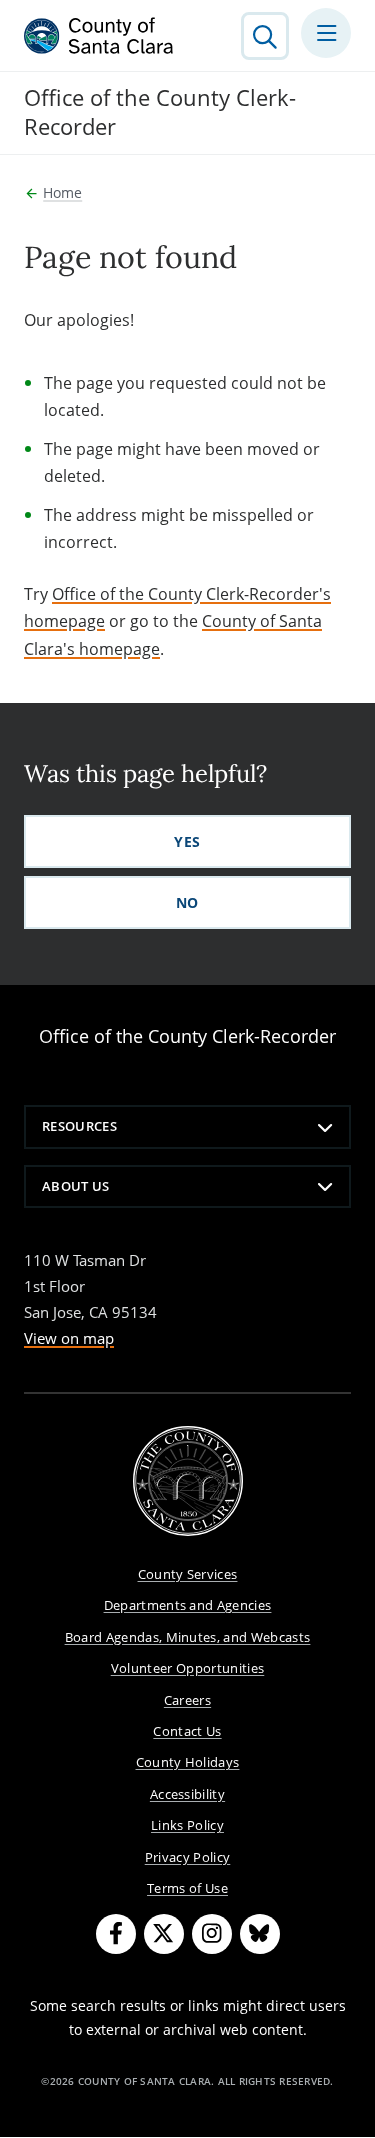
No (187, 902)
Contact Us (187, 1731)
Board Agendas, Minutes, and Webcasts (188, 1637)
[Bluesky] (260, 1934)
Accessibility (187, 1794)
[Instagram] (212, 1934)
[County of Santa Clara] (99, 36)
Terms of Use (187, 1888)
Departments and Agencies (188, 1605)
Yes (187, 841)
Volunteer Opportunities (188, 1668)
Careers (187, 1700)
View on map (69, 1338)
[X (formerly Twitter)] (164, 1934)
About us (76, 1186)
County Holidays (188, 1762)
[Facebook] (116, 1934)
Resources (79, 1126)
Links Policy (187, 1825)
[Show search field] (265, 36)
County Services (188, 1574)
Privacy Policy (188, 1857)
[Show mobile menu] (326, 33)
